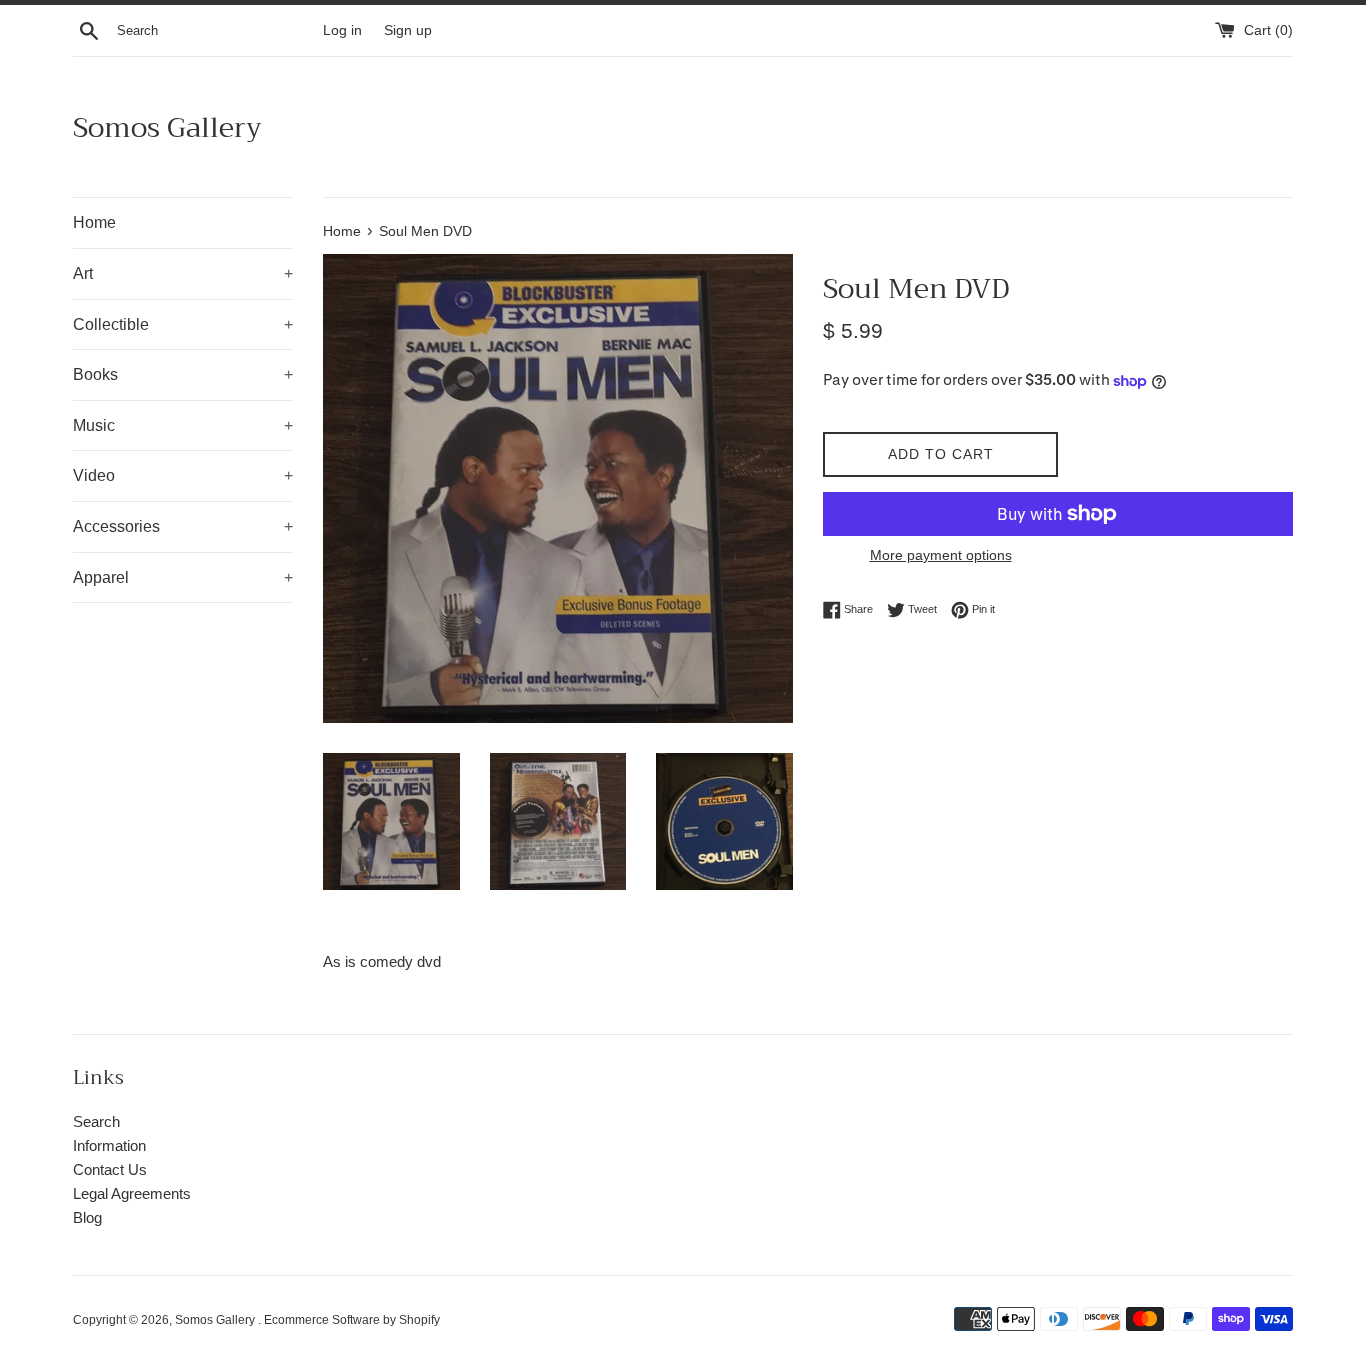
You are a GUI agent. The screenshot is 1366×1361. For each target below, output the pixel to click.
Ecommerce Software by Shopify (352, 1320)
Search (96, 1121)
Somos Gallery (167, 127)
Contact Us (110, 1169)
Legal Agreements (132, 1193)
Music (183, 425)
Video (183, 475)
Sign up (408, 30)
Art (183, 273)
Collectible (183, 324)
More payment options (941, 555)
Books (183, 374)
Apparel (183, 577)
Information (109, 1145)
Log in (342, 30)
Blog (87, 1217)
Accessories (183, 526)
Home (94, 222)
